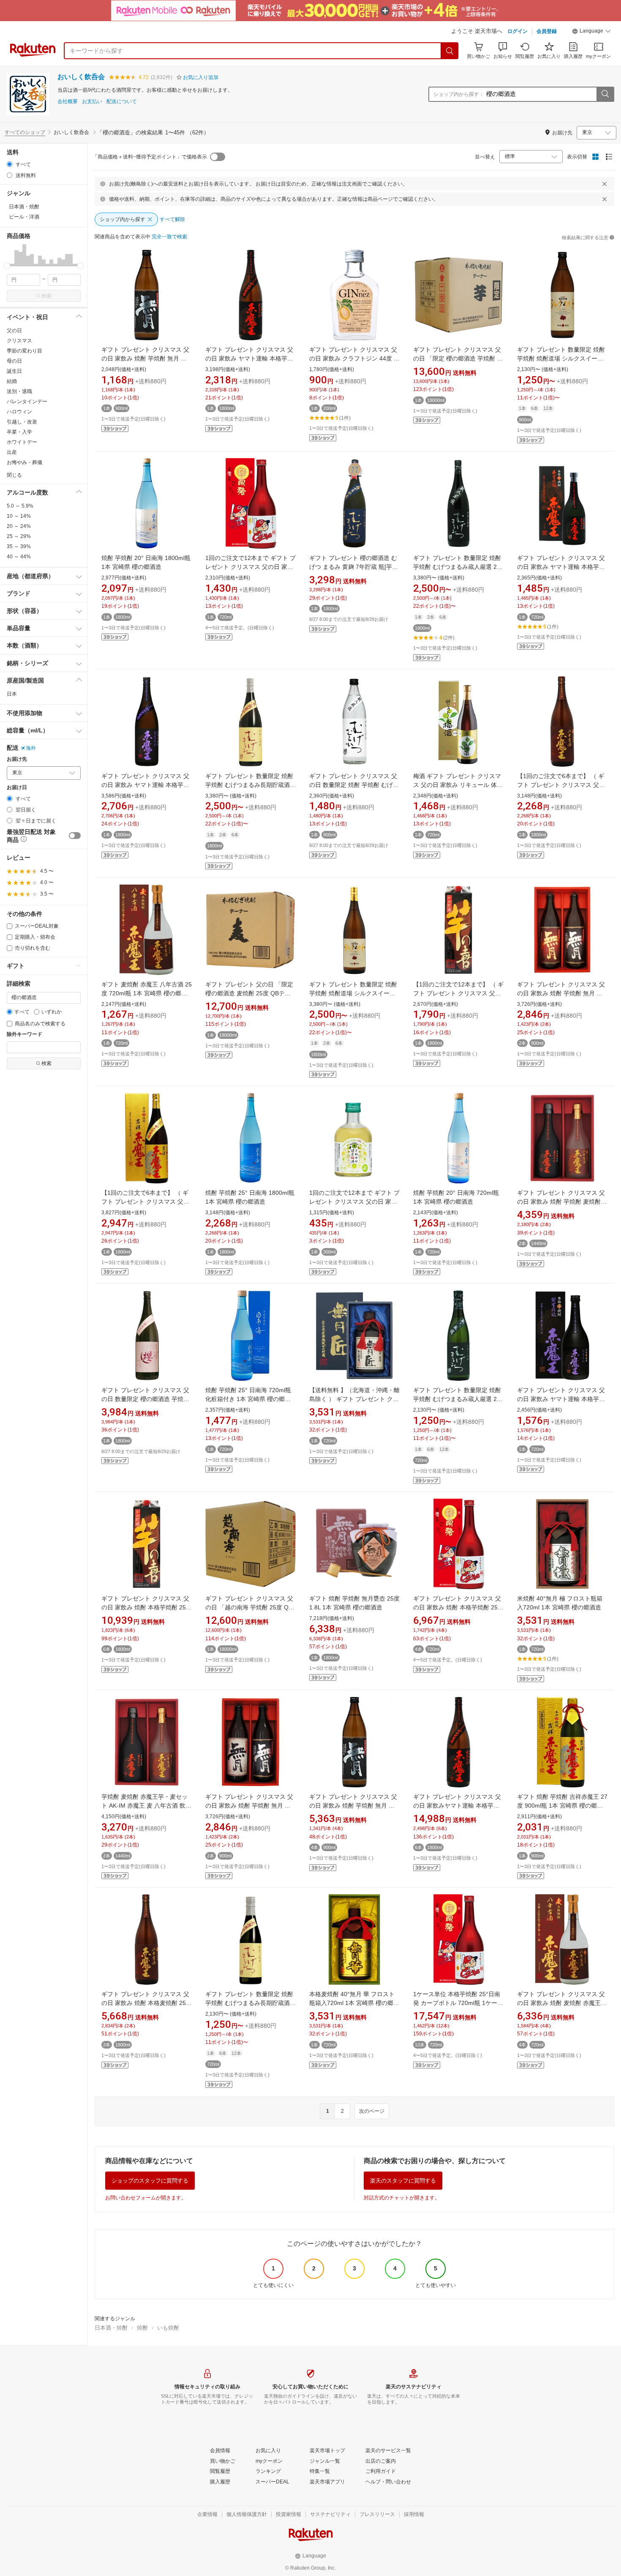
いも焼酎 (168, 2328)
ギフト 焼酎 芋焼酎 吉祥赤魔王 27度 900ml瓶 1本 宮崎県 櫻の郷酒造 (562, 1806)
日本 (12, 694)
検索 (46, 296)
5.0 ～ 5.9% (20, 506)
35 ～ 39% (19, 546)
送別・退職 (19, 391)
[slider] (7, 266)
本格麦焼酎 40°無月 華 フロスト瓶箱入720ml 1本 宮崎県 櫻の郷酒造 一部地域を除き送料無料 (354, 2003)
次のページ (372, 2111)
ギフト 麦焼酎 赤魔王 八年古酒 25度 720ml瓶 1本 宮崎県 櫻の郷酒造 (147, 993)
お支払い (92, 102)
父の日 (14, 331)
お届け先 (17, 759)
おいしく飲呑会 (81, 77)
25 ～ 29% (19, 536)
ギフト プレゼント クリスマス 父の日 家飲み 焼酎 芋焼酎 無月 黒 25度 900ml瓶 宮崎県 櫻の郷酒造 (145, 358)
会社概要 (68, 102)
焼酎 (142, 2328)
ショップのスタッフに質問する (150, 2181)
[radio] (10, 164)
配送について (122, 102)
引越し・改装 (22, 422)
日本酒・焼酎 (111, 2328)
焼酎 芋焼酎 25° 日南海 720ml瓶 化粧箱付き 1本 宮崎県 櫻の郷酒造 (248, 1399)
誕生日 (14, 371)
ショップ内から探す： (459, 94)
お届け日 (17, 788)
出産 (12, 452)
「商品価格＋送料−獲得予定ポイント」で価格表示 (150, 157)
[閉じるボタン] (605, 184)
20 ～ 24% (19, 526)
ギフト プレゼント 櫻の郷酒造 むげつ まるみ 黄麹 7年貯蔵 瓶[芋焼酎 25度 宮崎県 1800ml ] (354, 567)
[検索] (450, 51)
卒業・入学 (19, 432)
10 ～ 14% (19, 516)
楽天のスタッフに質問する (403, 2181)
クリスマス (19, 341)
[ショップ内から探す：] (605, 94)
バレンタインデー (27, 402)
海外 (31, 748)
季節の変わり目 (25, 351)
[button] (591, 32)
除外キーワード (25, 1034)
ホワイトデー (22, 442)
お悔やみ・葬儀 (25, 462)
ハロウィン (19, 412)
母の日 (14, 361)
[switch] (75, 836)
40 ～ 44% (19, 557)
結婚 (12, 381)
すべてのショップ (25, 132)
